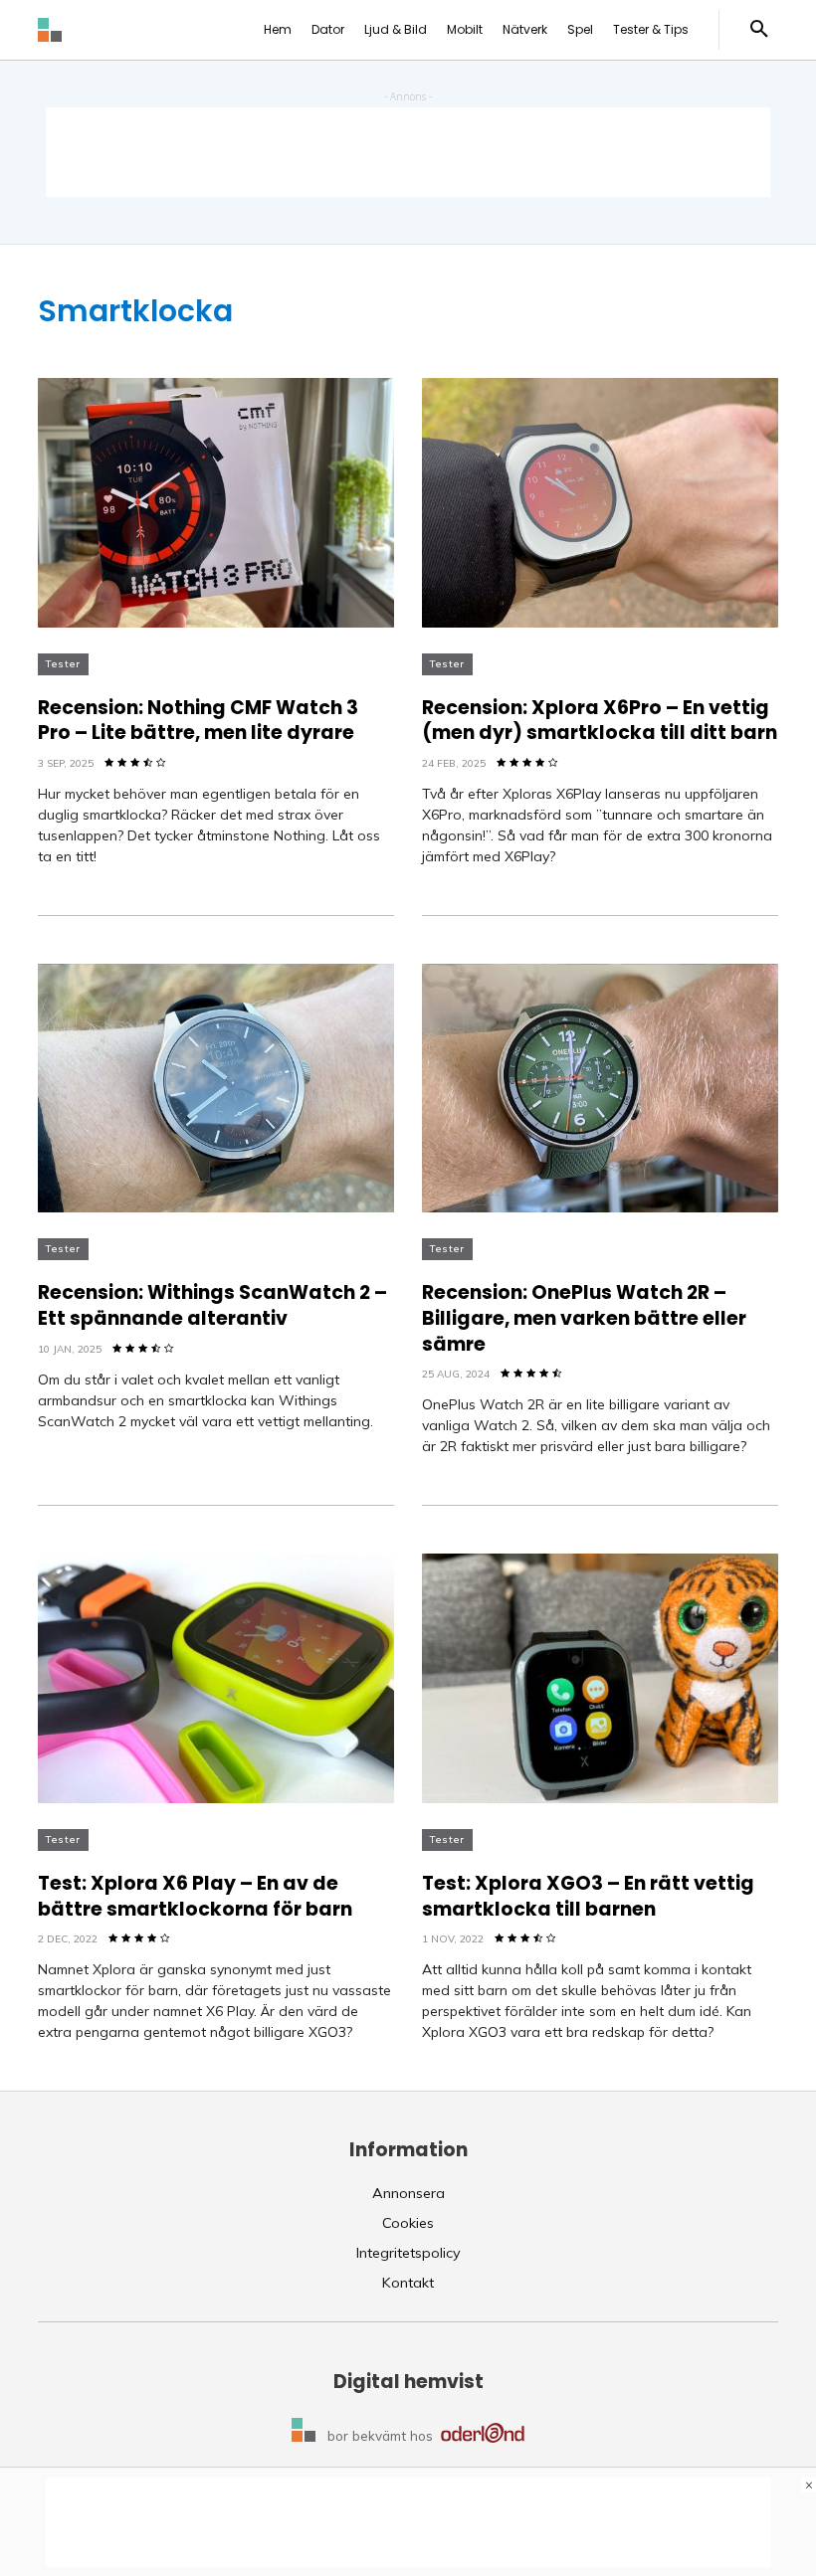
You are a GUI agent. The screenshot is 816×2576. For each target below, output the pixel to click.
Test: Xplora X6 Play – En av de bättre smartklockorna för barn (195, 1896)
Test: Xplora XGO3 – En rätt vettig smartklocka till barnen (588, 1896)
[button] (759, 30)
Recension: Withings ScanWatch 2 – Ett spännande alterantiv (212, 1305)
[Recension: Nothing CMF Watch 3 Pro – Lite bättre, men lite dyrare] (216, 503)
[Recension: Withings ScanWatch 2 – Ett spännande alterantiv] (216, 1089)
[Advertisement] (408, 152)
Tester (63, 664)
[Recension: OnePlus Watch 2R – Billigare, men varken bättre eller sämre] (600, 1089)
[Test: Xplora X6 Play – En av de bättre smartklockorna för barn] (216, 1678)
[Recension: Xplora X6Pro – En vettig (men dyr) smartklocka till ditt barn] (600, 503)
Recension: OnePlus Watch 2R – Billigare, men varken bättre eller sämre (584, 1318)
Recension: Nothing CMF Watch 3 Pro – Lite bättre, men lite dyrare (198, 721)
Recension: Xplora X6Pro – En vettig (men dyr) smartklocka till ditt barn (600, 721)
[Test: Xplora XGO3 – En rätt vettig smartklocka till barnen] (600, 1678)
